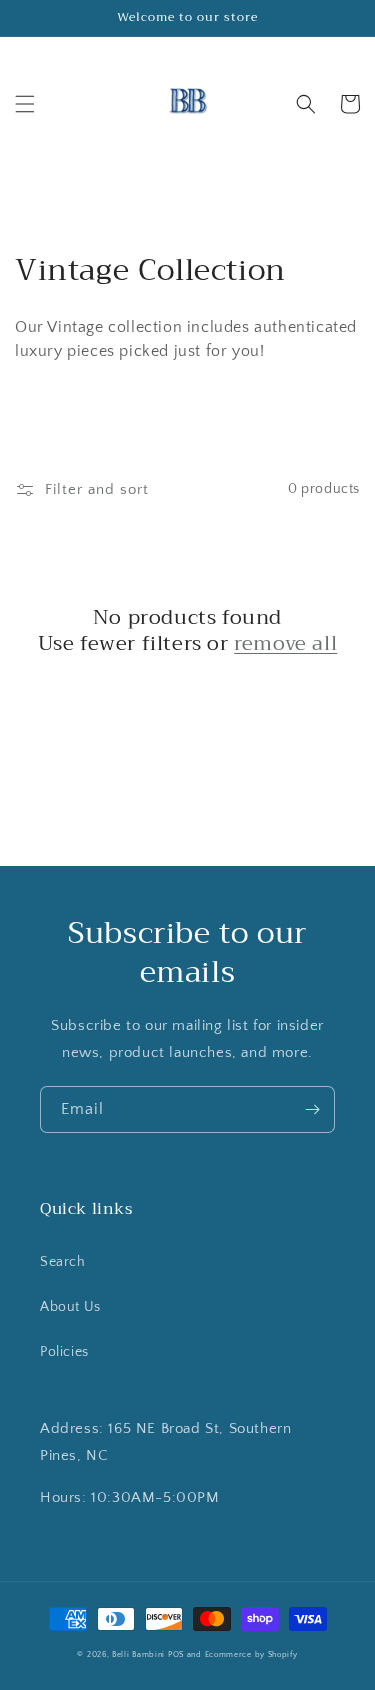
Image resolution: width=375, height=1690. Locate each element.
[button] (25, 104)
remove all (285, 644)
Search (63, 1262)
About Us (70, 1307)
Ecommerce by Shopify (251, 1654)
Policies (64, 1352)
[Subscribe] (312, 1109)
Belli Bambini (138, 1654)
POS (176, 1654)
